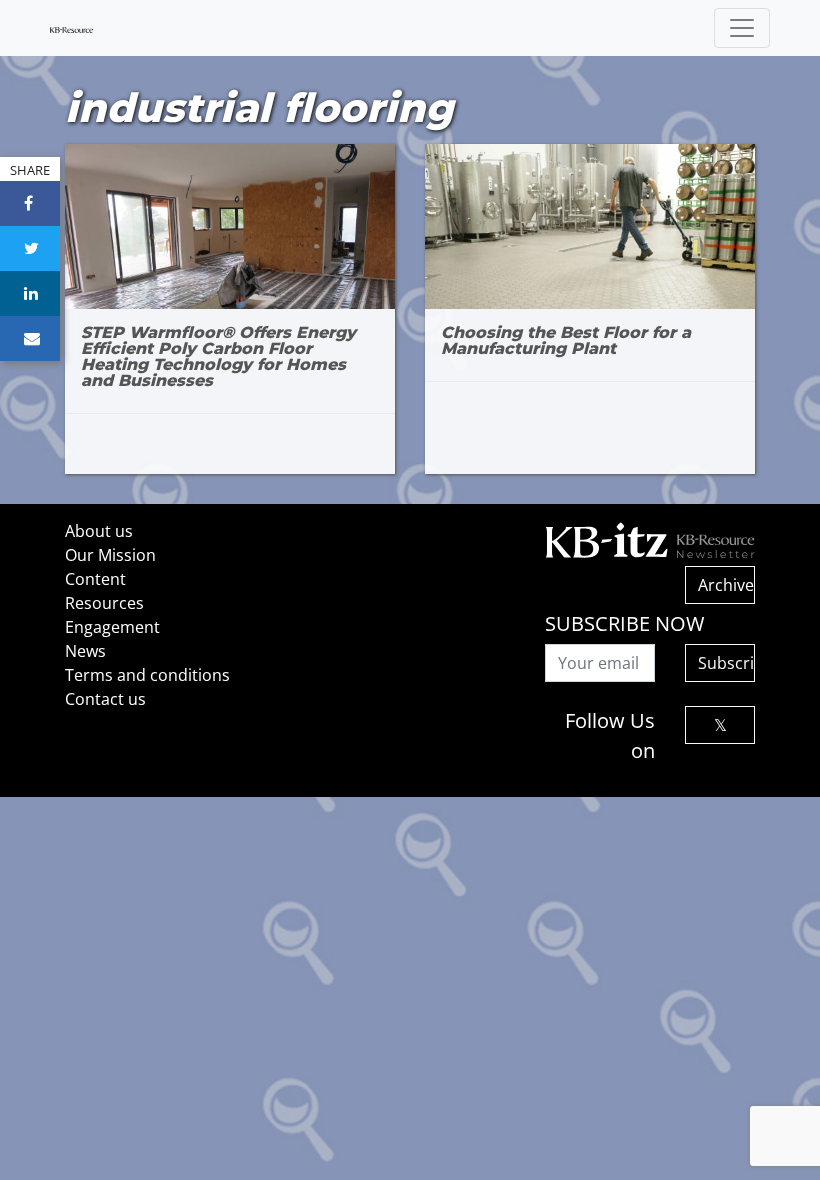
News (85, 651)
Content (95, 579)
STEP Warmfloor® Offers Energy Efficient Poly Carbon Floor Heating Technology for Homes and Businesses (218, 357)
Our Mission (110, 555)
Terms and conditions (147, 675)
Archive (726, 585)
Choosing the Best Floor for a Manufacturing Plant (566, 341)
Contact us (105, 699)
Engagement (112, 627)
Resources (104, 603)
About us (99, 531)
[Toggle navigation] (742, 28)
